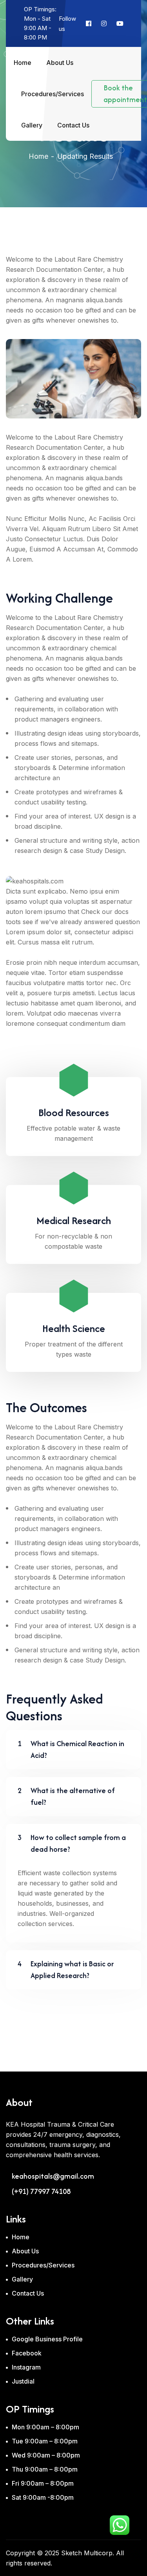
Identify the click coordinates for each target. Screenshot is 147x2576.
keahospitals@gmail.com (53, 2176)
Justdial (23, 2381)
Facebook (27, 2353)
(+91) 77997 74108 (41, 2192)
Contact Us (73, 125)
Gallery (32, 125)
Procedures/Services (53, 94)
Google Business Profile (47, 2339)
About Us (60, 63)
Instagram (26, 2367)
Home (23, 63)
